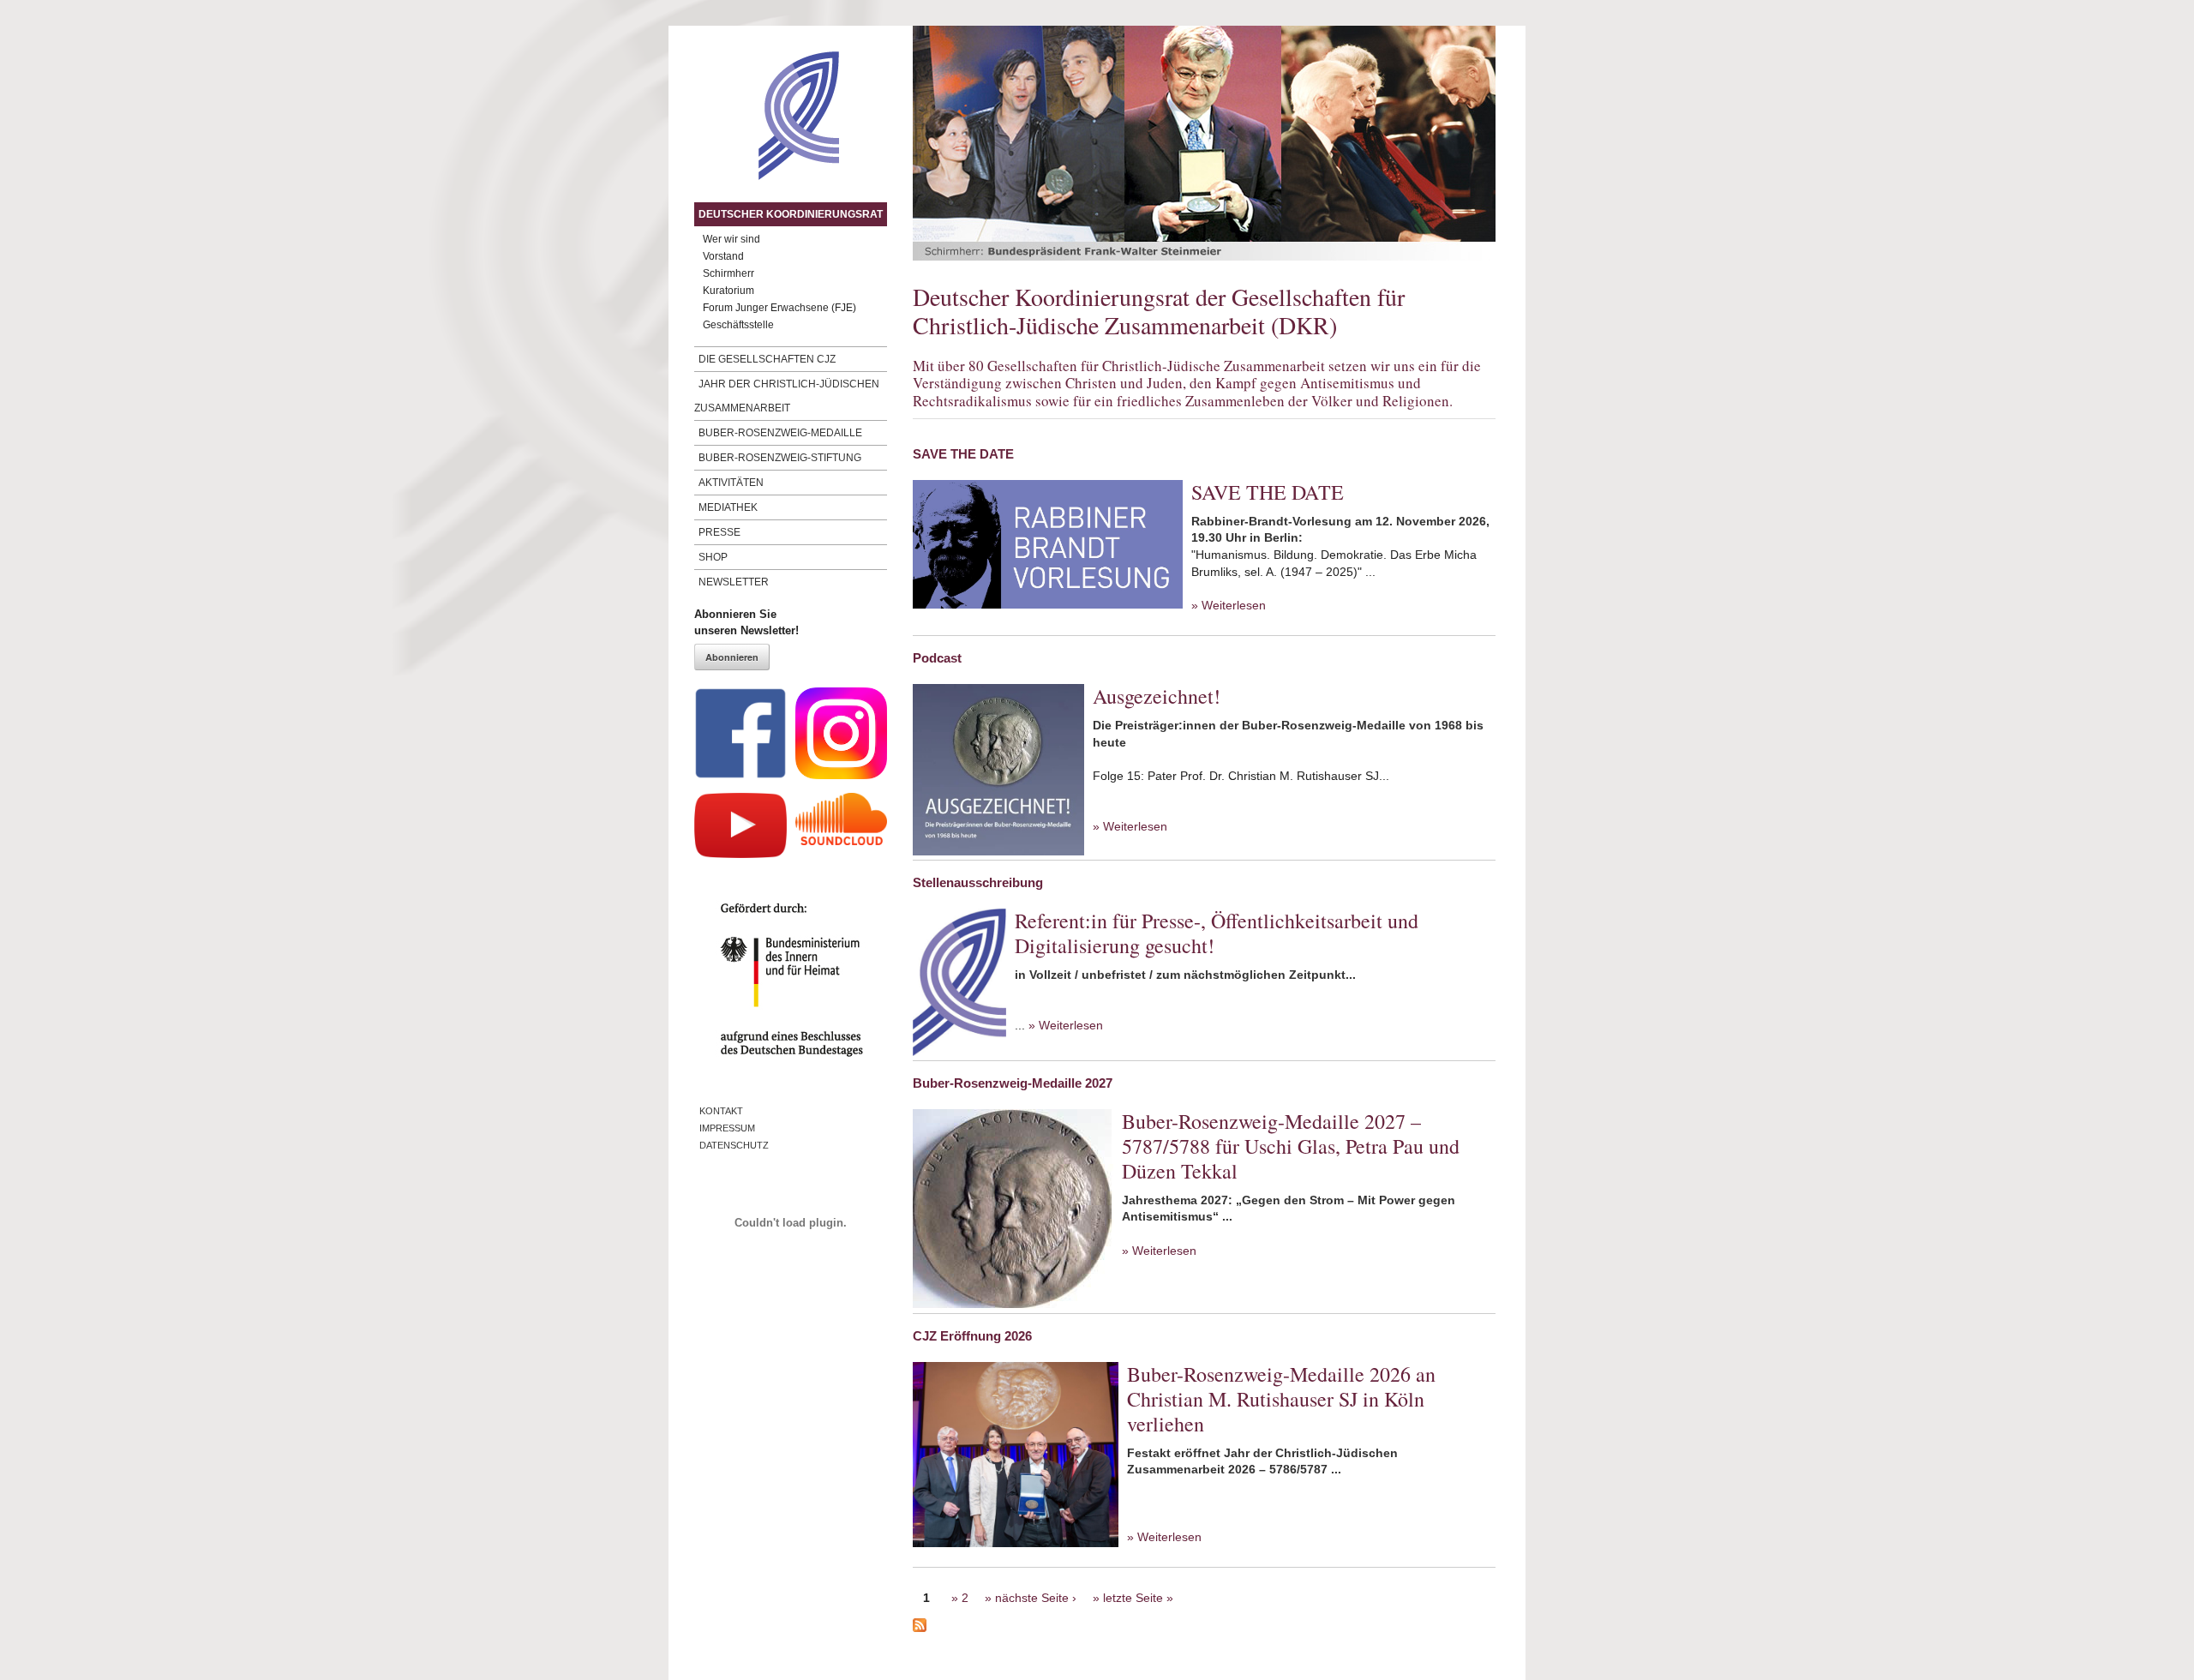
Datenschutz (734, 1145)
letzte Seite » (1138, 1598)
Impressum (727, 1128)
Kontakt (721, 1111)
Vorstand (723, 256)
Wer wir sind (731, 239)
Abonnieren (732, 657)
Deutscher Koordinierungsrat (791, 214)
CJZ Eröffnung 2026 (972, 1336)
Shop (713, 557)
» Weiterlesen (1229, 605)
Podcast (937, 658)
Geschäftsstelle (738, 325)
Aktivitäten (731, 483)
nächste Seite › (1036, 1598)
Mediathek (728, 507)
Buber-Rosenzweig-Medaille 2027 (1013, 1083)
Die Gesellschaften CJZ (767, 359)
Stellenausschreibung (978, 882)
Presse (719, 532)
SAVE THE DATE (963, 454)
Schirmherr (728, 273)
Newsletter (734, 582)
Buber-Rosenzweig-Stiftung (780, 458)
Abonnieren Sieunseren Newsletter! (746, 623)
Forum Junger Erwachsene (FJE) (779, 308)
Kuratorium (728, 291)
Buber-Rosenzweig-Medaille (780, 433)
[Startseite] (767, 176)
